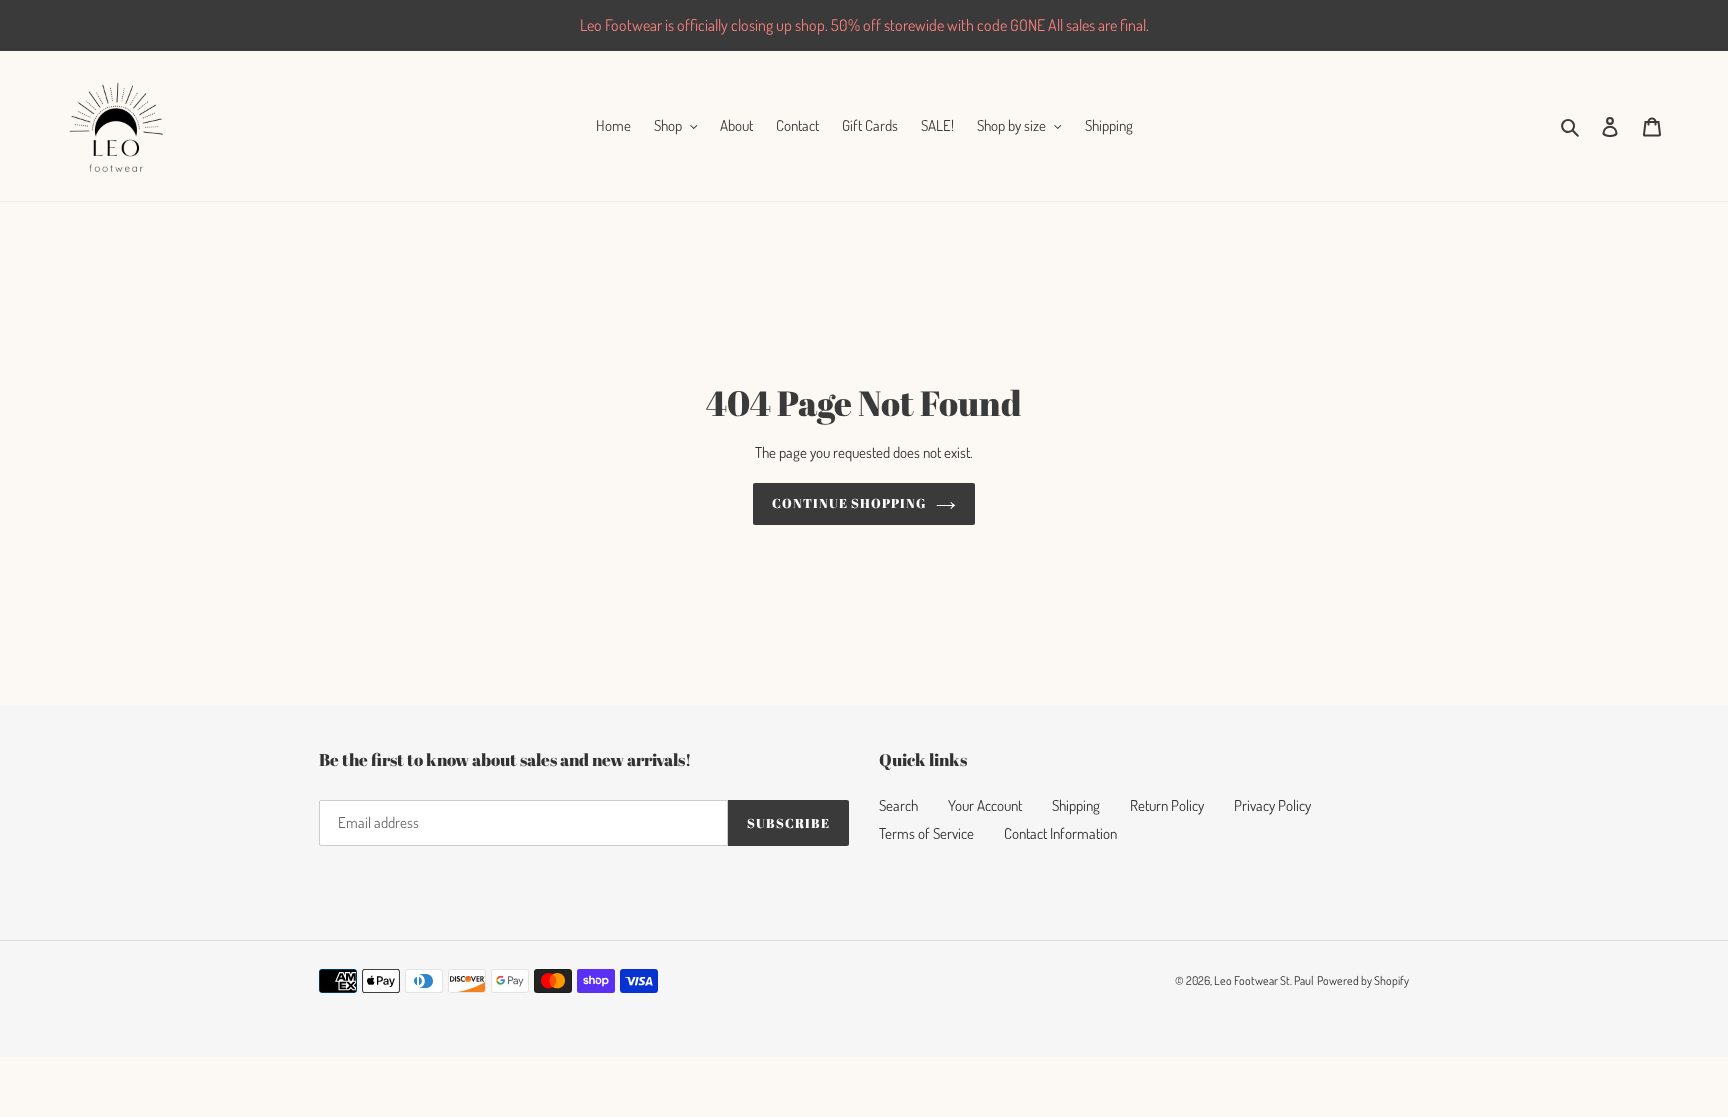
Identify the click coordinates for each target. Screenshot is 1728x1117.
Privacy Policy (1272, 805)
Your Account (985, 805)
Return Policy (1167, 805)
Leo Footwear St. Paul (1264, 980)
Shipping (1076, 805)
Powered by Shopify (1363, 980)
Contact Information (1060, 833)
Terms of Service (926, 833)
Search (898, 805)
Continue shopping (849, 503)
